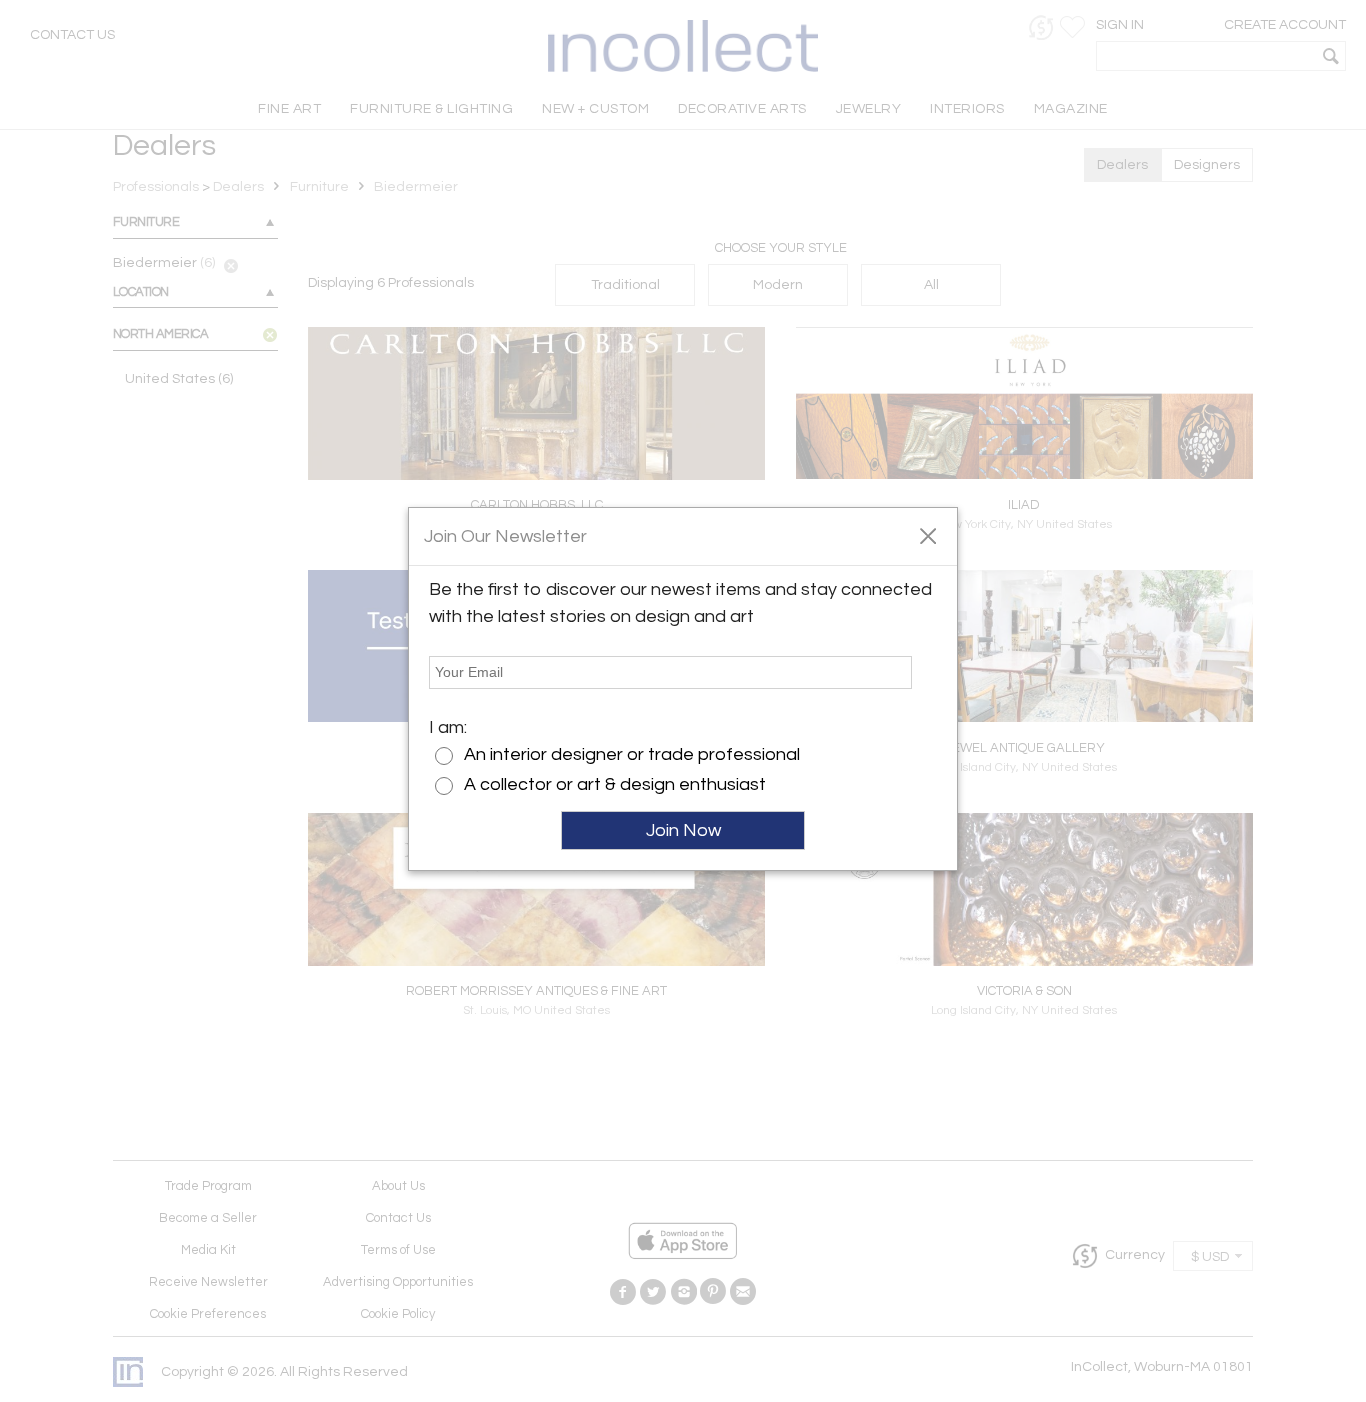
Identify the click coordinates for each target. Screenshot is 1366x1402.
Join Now (683, 830)
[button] (927, 535)
